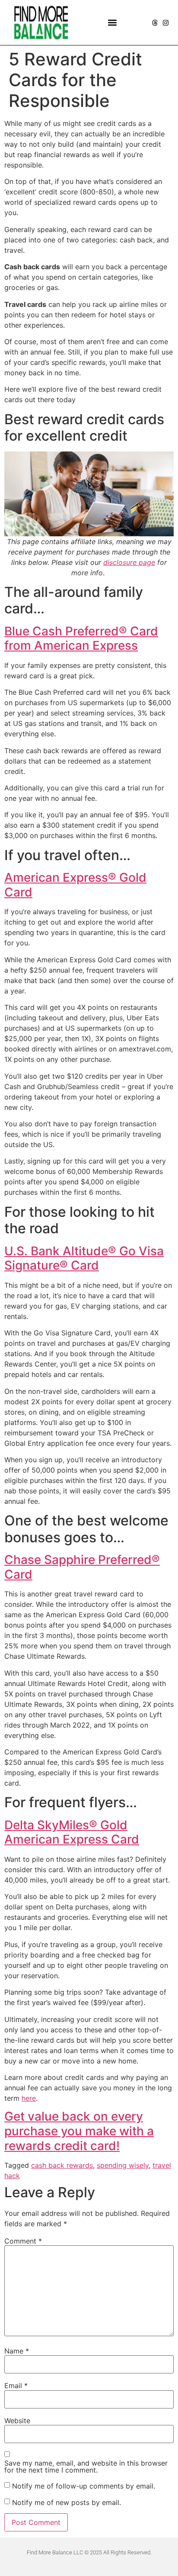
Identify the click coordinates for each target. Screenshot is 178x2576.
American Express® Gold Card (75, 885)
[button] (113, 23)
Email (16, 2386)
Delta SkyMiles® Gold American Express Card (72, 1832)
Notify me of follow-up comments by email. (84, 2486)
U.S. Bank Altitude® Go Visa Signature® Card (84, 1258)
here (29, 2098)
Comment (23, 2241)
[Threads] (155, 23)
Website (17, 2421)
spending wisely (123, 2165)
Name (17, 2351)
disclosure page (129, 562)
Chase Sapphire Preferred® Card (82, 1567)
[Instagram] (166, 23)
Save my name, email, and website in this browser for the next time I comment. (86, 2466)
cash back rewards (62, 2165)
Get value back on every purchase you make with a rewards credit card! (79, 2131)
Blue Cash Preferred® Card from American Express (81, 638)
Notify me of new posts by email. (67, 2502)
